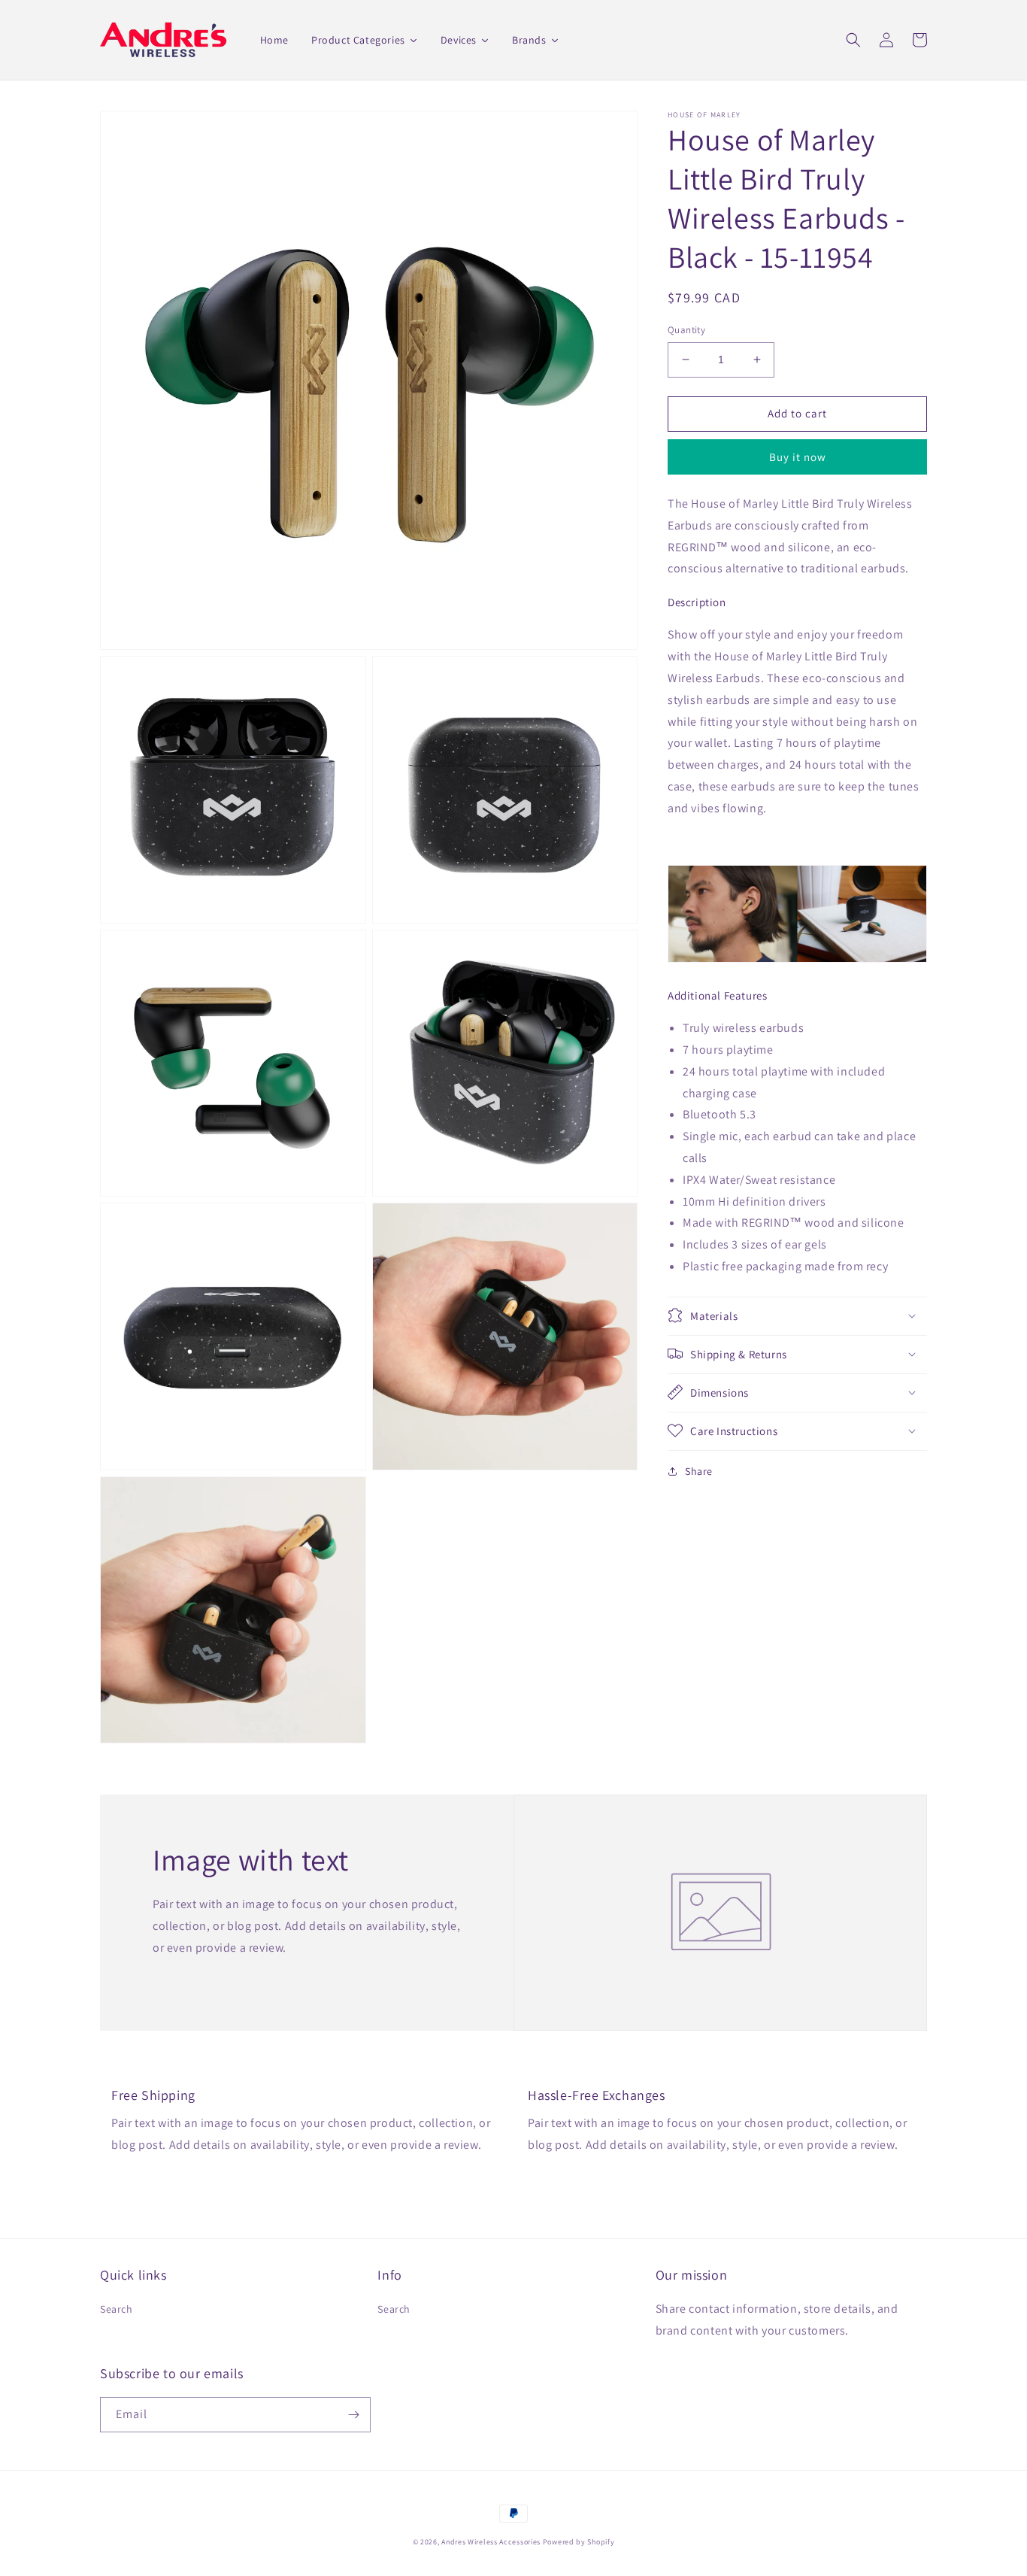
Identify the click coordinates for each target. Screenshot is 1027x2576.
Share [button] (699, 1470)
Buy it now (798, 457)
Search (117, 2309)
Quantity (686, 330)
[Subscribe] (353, 2415)
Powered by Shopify (579, 2542)
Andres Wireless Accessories (491, 2542)
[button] (853, 40)
